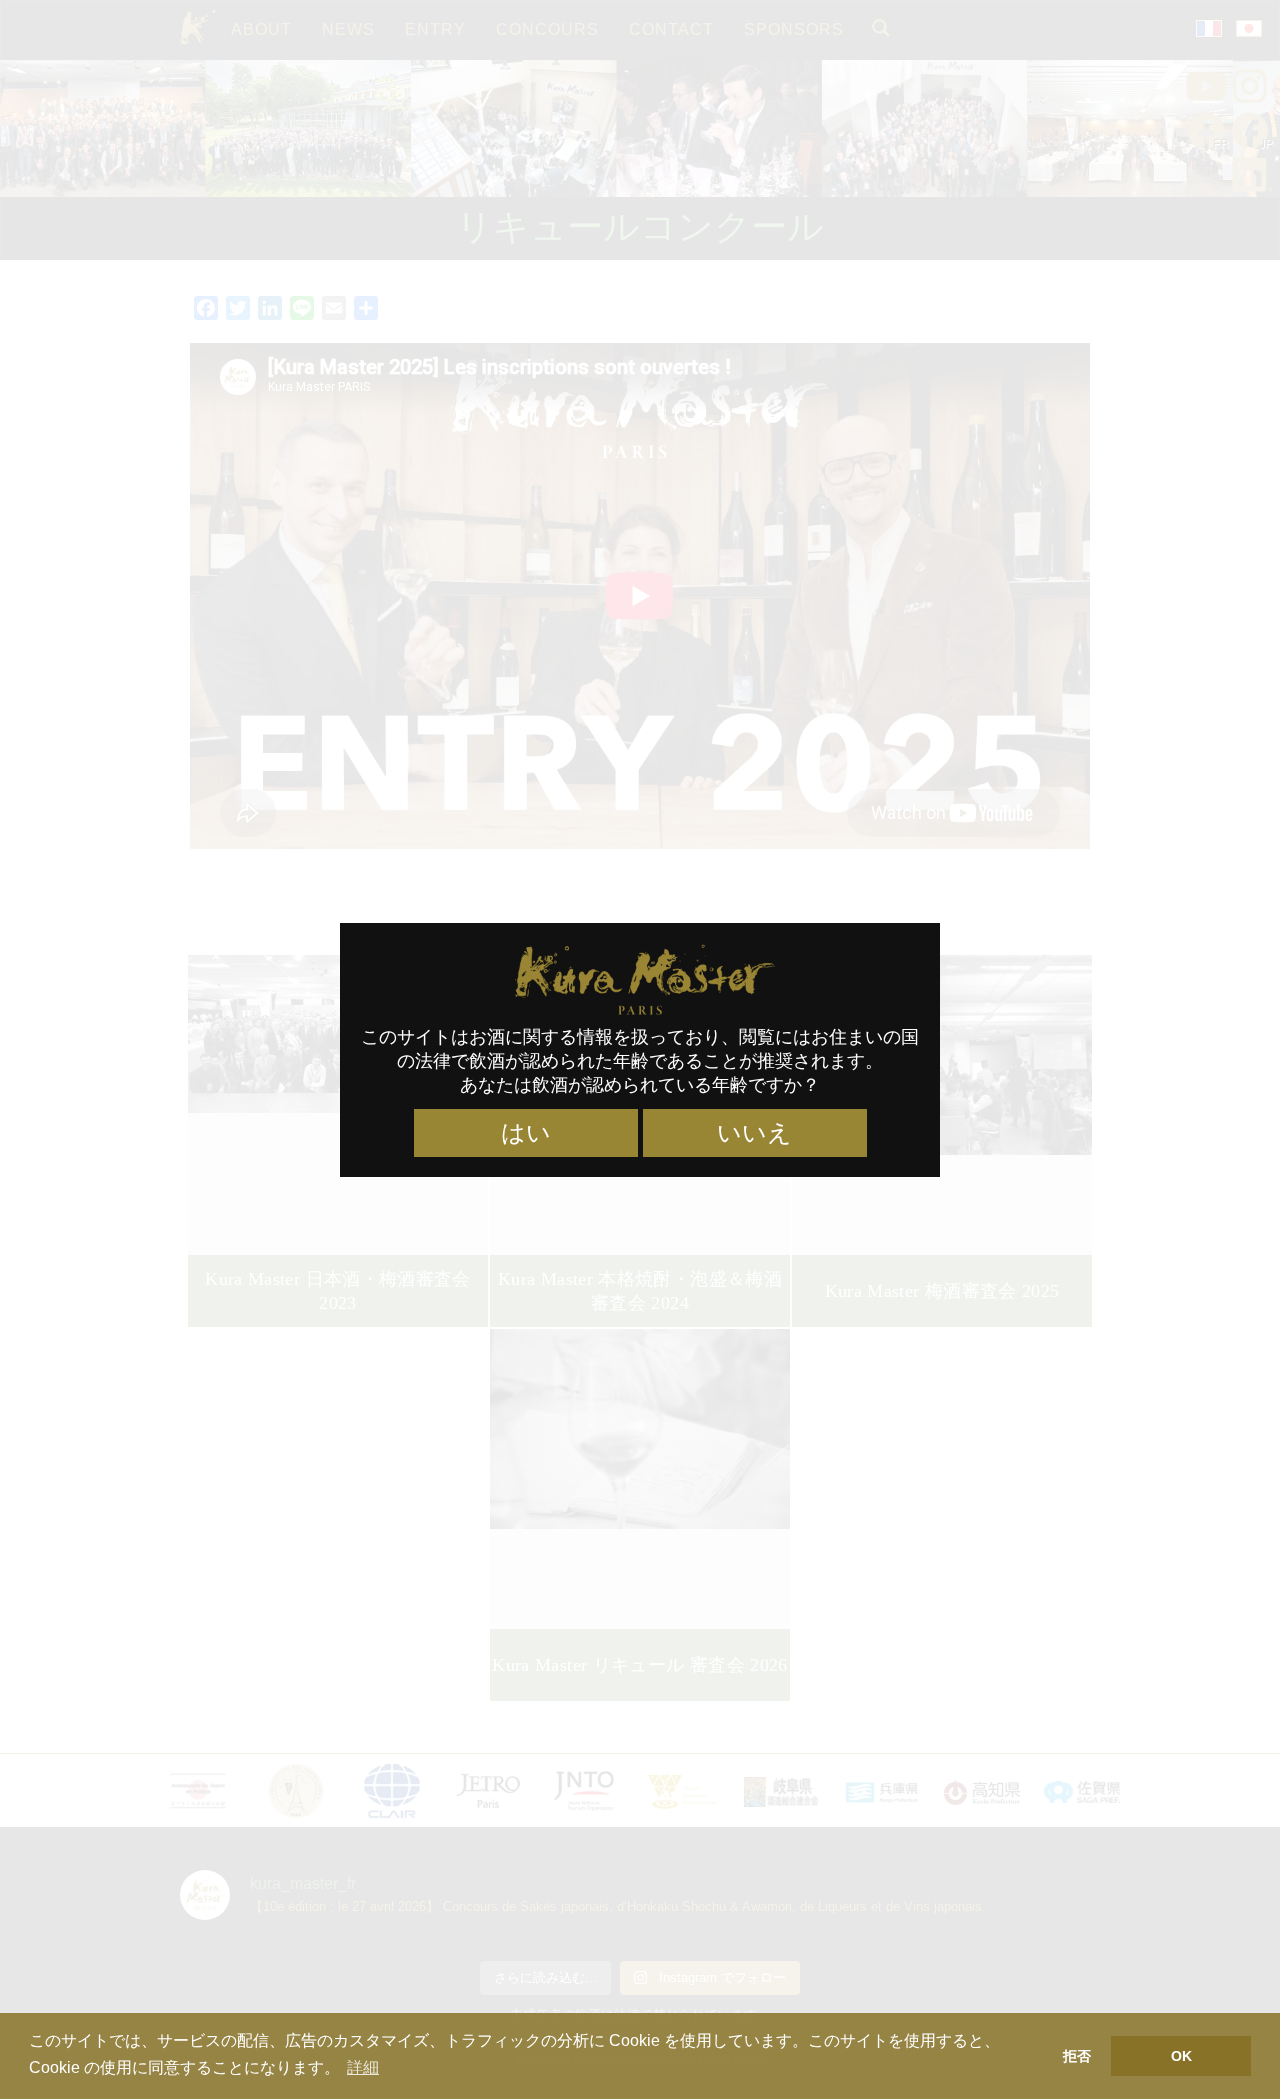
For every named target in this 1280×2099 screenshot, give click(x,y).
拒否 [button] (1077, 2056)
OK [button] (1181, 2056)
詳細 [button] (363, 2067)
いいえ (754, 1133)
